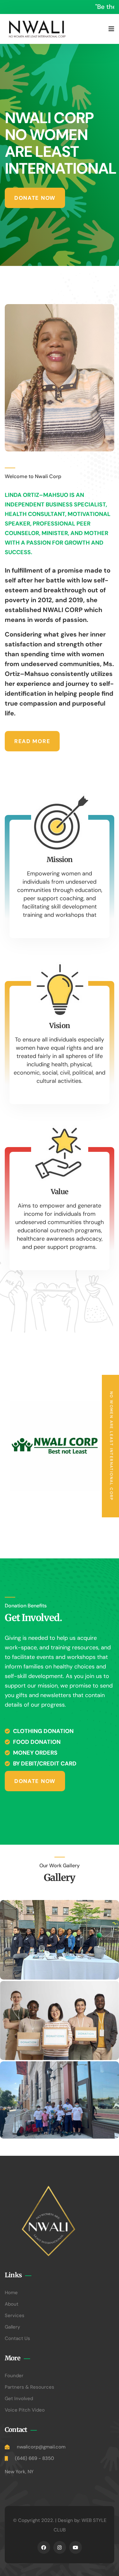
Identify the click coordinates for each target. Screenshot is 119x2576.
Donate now (35, 198)
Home (11, 2293)
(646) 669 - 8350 (34, 2458)
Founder (14, 2376)
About (12, 2304)
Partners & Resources (30, 2387)
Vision (60, 1026)
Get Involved (19, 2398)
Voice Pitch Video (25, 2410)
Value (60, 1192)
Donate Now (35, 1781)
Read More (32, 741)
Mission (60, 860)
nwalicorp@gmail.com (41, 2447)
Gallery (12, 2327)
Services (15, 2315)
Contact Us (17, 2338)
